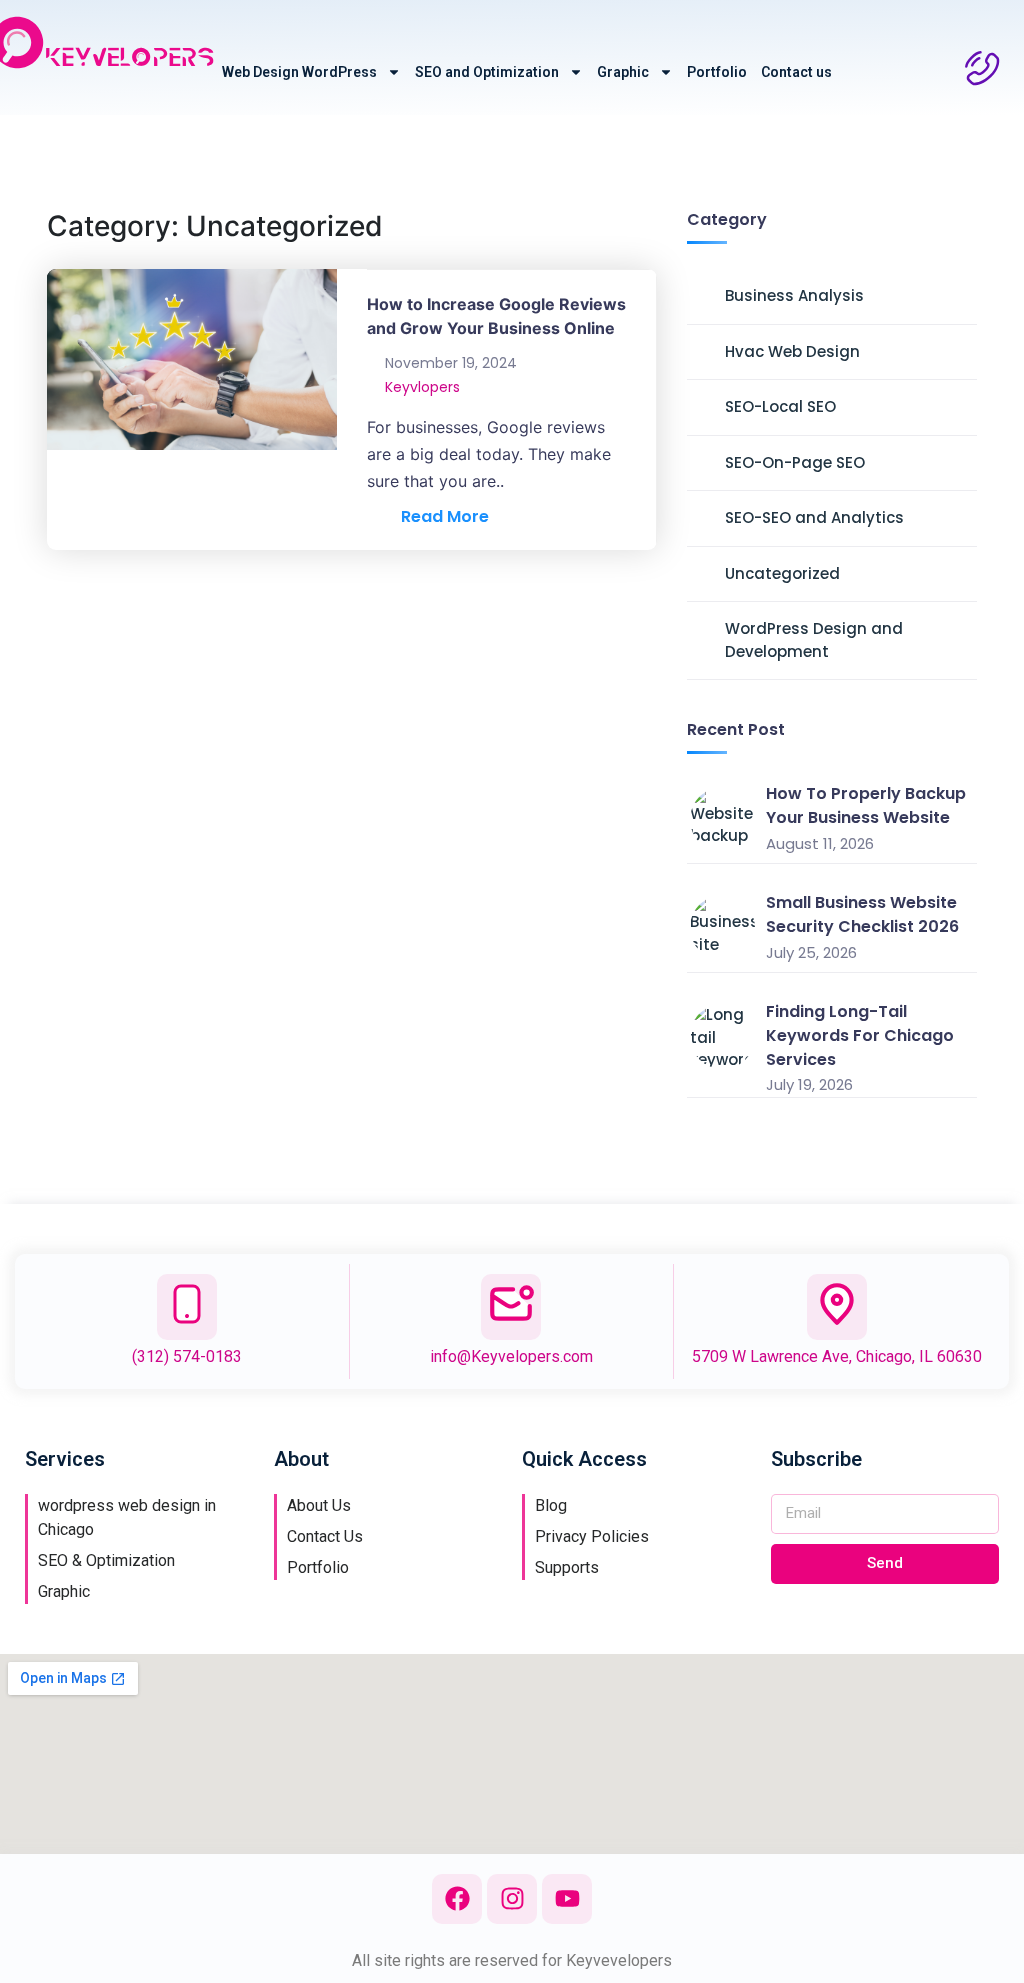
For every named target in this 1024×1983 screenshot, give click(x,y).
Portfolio (717, 72)
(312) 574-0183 (187, 1356)
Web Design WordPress (299, 72)
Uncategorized (782, 573)
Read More (439, 516)
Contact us (796, 72)
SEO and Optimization (487, 72)
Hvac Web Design (792, 351)
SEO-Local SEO (780, 406)
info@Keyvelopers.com (511, 1356)
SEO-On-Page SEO (795, 462)
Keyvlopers (422, 387)
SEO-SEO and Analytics (814, 517)
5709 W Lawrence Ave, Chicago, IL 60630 (837, 1356)
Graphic (623, 72)
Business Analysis (794, 295)
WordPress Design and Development (814, 640)
